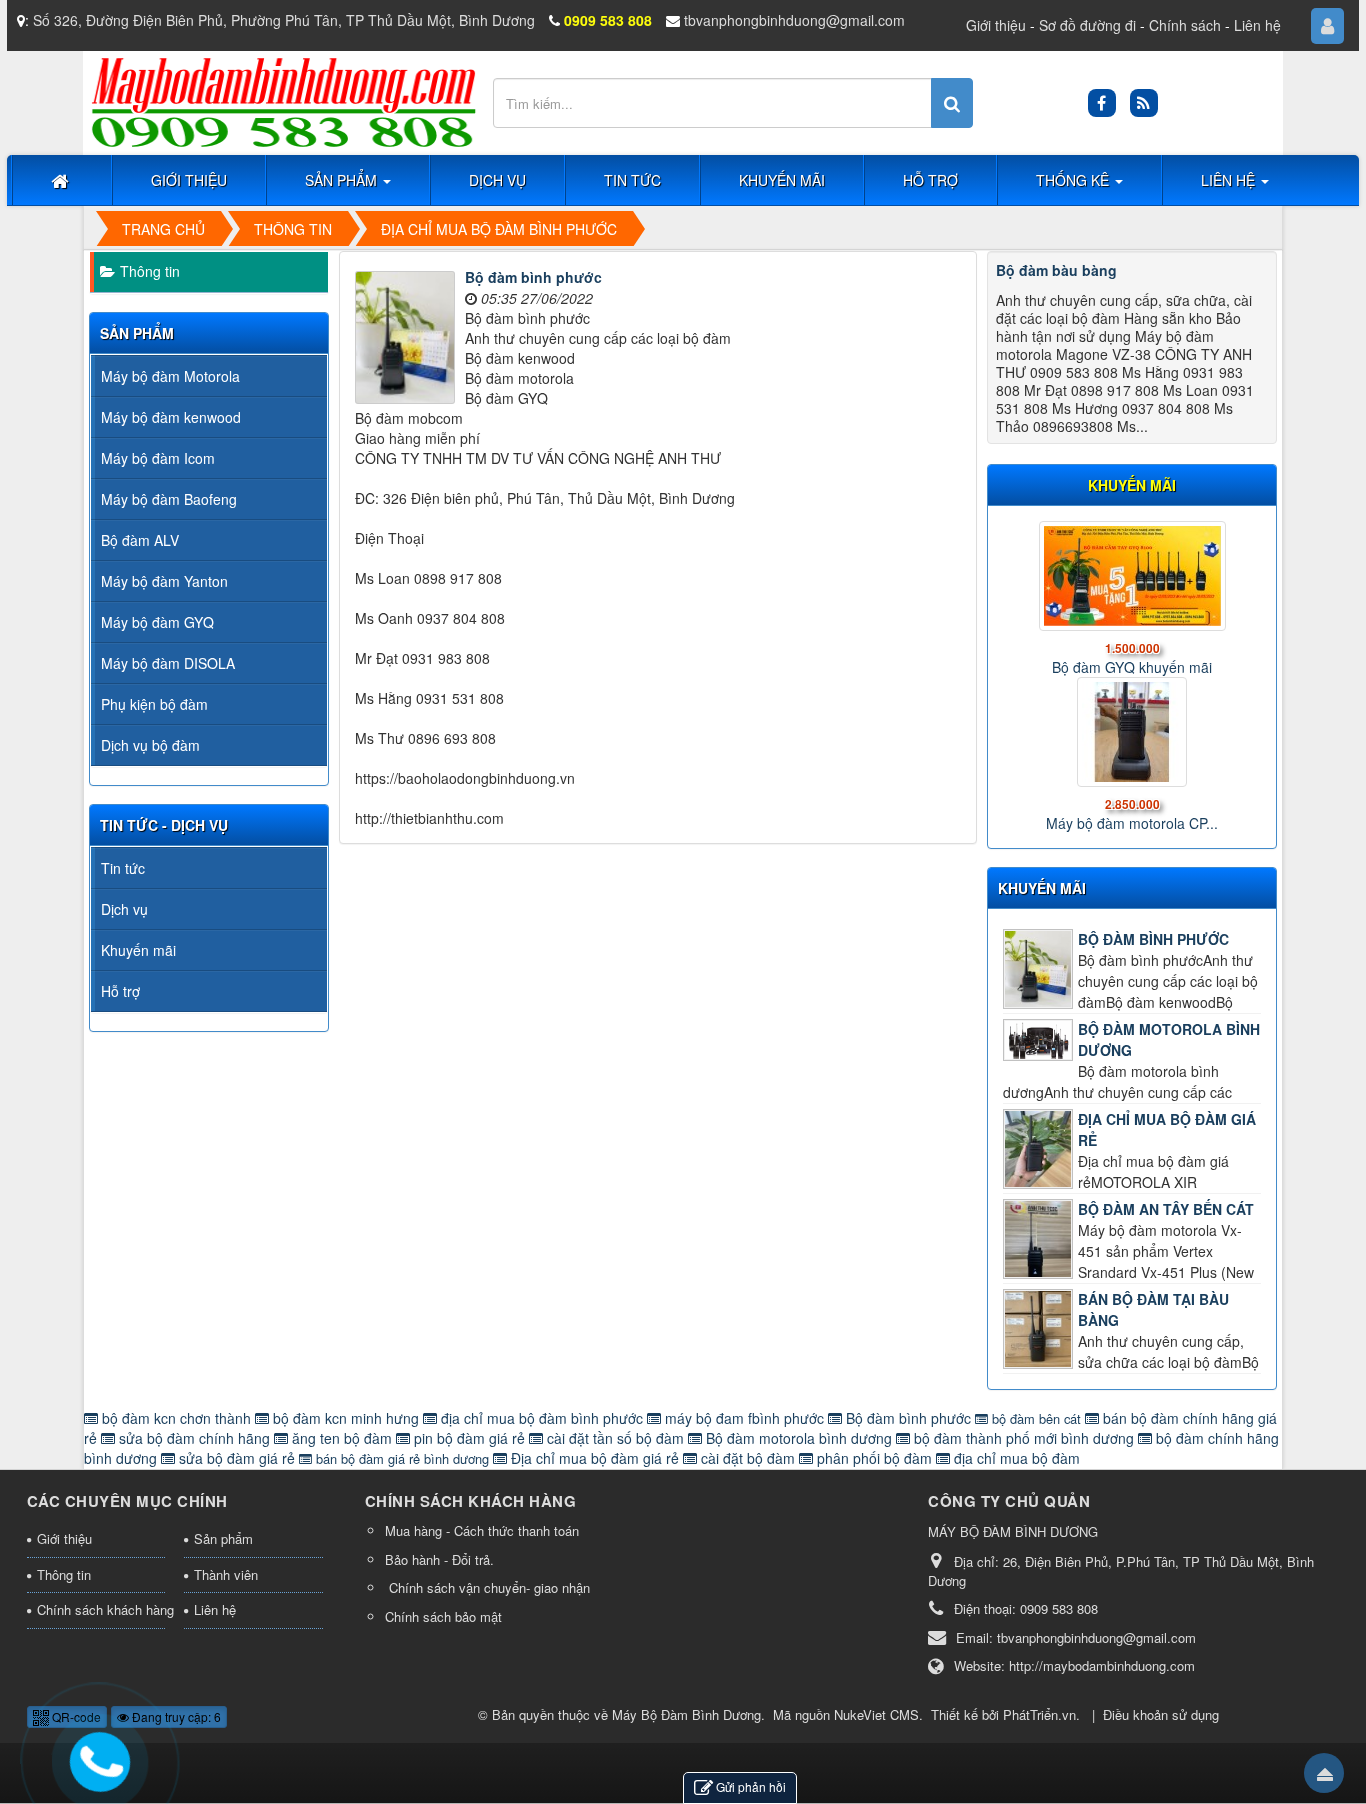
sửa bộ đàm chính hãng (194, 1438)
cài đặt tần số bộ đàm (615, 1438)
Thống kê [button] (1074, 180)
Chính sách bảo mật (443, 1616)
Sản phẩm (223, 1538)
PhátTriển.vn (1039, 1714)
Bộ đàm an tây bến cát (1166, 1209)
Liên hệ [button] (1230, 180)
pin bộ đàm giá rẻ (469, 1438)
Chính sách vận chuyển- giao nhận (487, 1587)
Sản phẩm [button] (343, 180)
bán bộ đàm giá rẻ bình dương (402, 1458)
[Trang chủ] (62, 180)
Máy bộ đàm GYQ (157, 622)
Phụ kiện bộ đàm (154, 704)
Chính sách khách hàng (101, 1609)
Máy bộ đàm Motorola (170, 376)
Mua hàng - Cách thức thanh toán (482, 1530)
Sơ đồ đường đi (1087, 25)
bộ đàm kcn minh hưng (346, 1418)
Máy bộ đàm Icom (158, 458)
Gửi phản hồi (751, 1786)
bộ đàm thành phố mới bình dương (1024, 1438)
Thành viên (226, 1574)
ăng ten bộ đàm (342, 1438)
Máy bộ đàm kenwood (171, 417)
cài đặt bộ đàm (748, 1458)
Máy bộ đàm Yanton (164, 581)
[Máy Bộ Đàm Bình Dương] (283, 101)
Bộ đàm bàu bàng (1056, 270)
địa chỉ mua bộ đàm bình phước (542, 1418)
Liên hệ (1257, 25)
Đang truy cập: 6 (175, 1716)
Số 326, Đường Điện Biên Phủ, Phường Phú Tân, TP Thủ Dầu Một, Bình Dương (284, 20)
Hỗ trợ (120, 991)
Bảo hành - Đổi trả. (439, 1559)
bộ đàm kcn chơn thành (176, 1418)
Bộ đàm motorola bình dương (1169, 1039)
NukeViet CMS (876, 1714)
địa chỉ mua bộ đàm (1015, 1458)
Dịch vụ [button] (497, 180)
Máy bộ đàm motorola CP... (1132, 823)
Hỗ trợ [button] (930, 180)
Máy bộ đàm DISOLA (168, 663)
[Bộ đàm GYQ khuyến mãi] (1132, 576)
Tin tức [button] (632, 180)
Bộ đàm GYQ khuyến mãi (1132, 667)
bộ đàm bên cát (1036, 1418)
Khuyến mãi (1042, 888)
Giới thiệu (996, 25)
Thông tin (150, 271)
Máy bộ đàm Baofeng (169, 499)
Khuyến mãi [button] (782, 180)
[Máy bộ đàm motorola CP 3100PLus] (1132, 732)
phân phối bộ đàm (874, 1458)
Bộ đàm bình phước (533, 277)
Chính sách (1185, 25)
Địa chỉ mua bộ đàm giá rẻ (1167, 1129)
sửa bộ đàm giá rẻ (237, 1458)
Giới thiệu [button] (189, 180)
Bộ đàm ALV (140, 540)
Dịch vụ (124, 909)
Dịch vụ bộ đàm (150, 745)
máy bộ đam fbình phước (744, 1418)
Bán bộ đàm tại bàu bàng (1153, 1309)
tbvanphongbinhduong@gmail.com (794, 20)
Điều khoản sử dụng (1161, 1714)
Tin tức (123, 868)
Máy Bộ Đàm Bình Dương (686, 1714)
